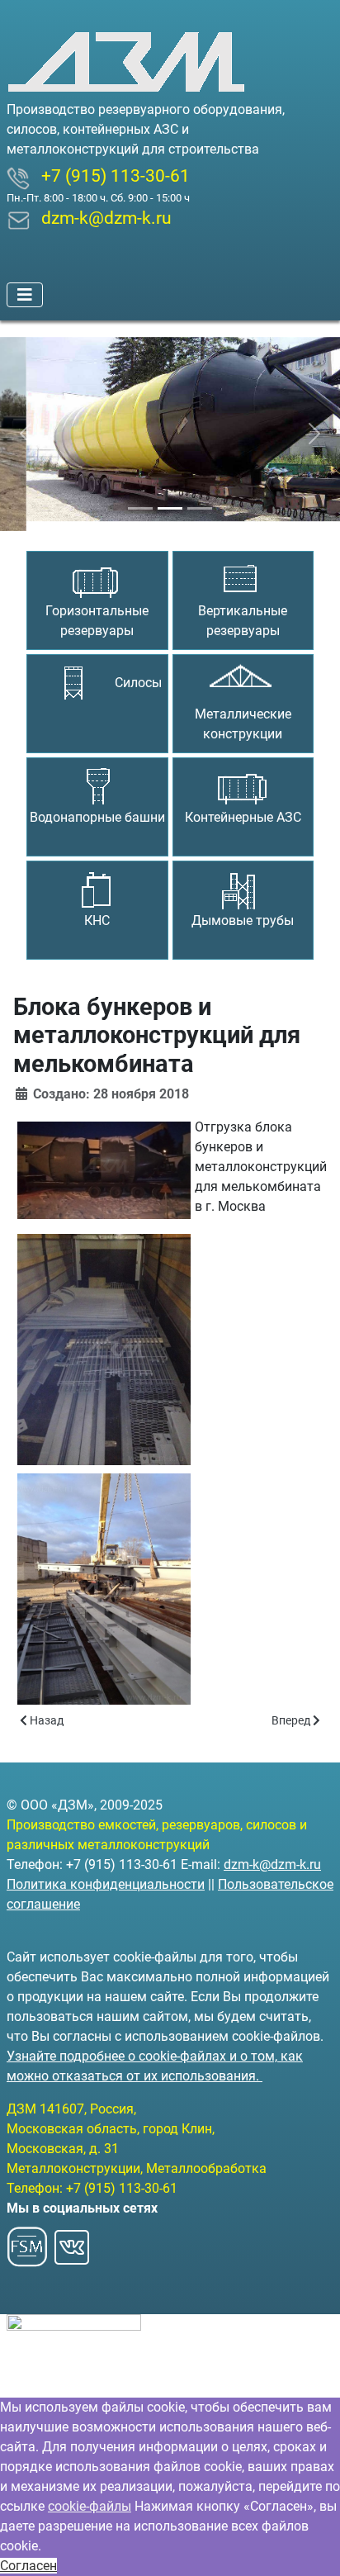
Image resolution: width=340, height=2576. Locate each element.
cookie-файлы (90, 2506)
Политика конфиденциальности (106, 1884)
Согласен (28, 2566)
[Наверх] (311, 2545)
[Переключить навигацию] (25, 295)
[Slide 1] (140, 498)
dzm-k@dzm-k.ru (272, 1864)
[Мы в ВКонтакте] (72, 2242)
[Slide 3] (200, 498)
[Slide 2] (170, 498)
